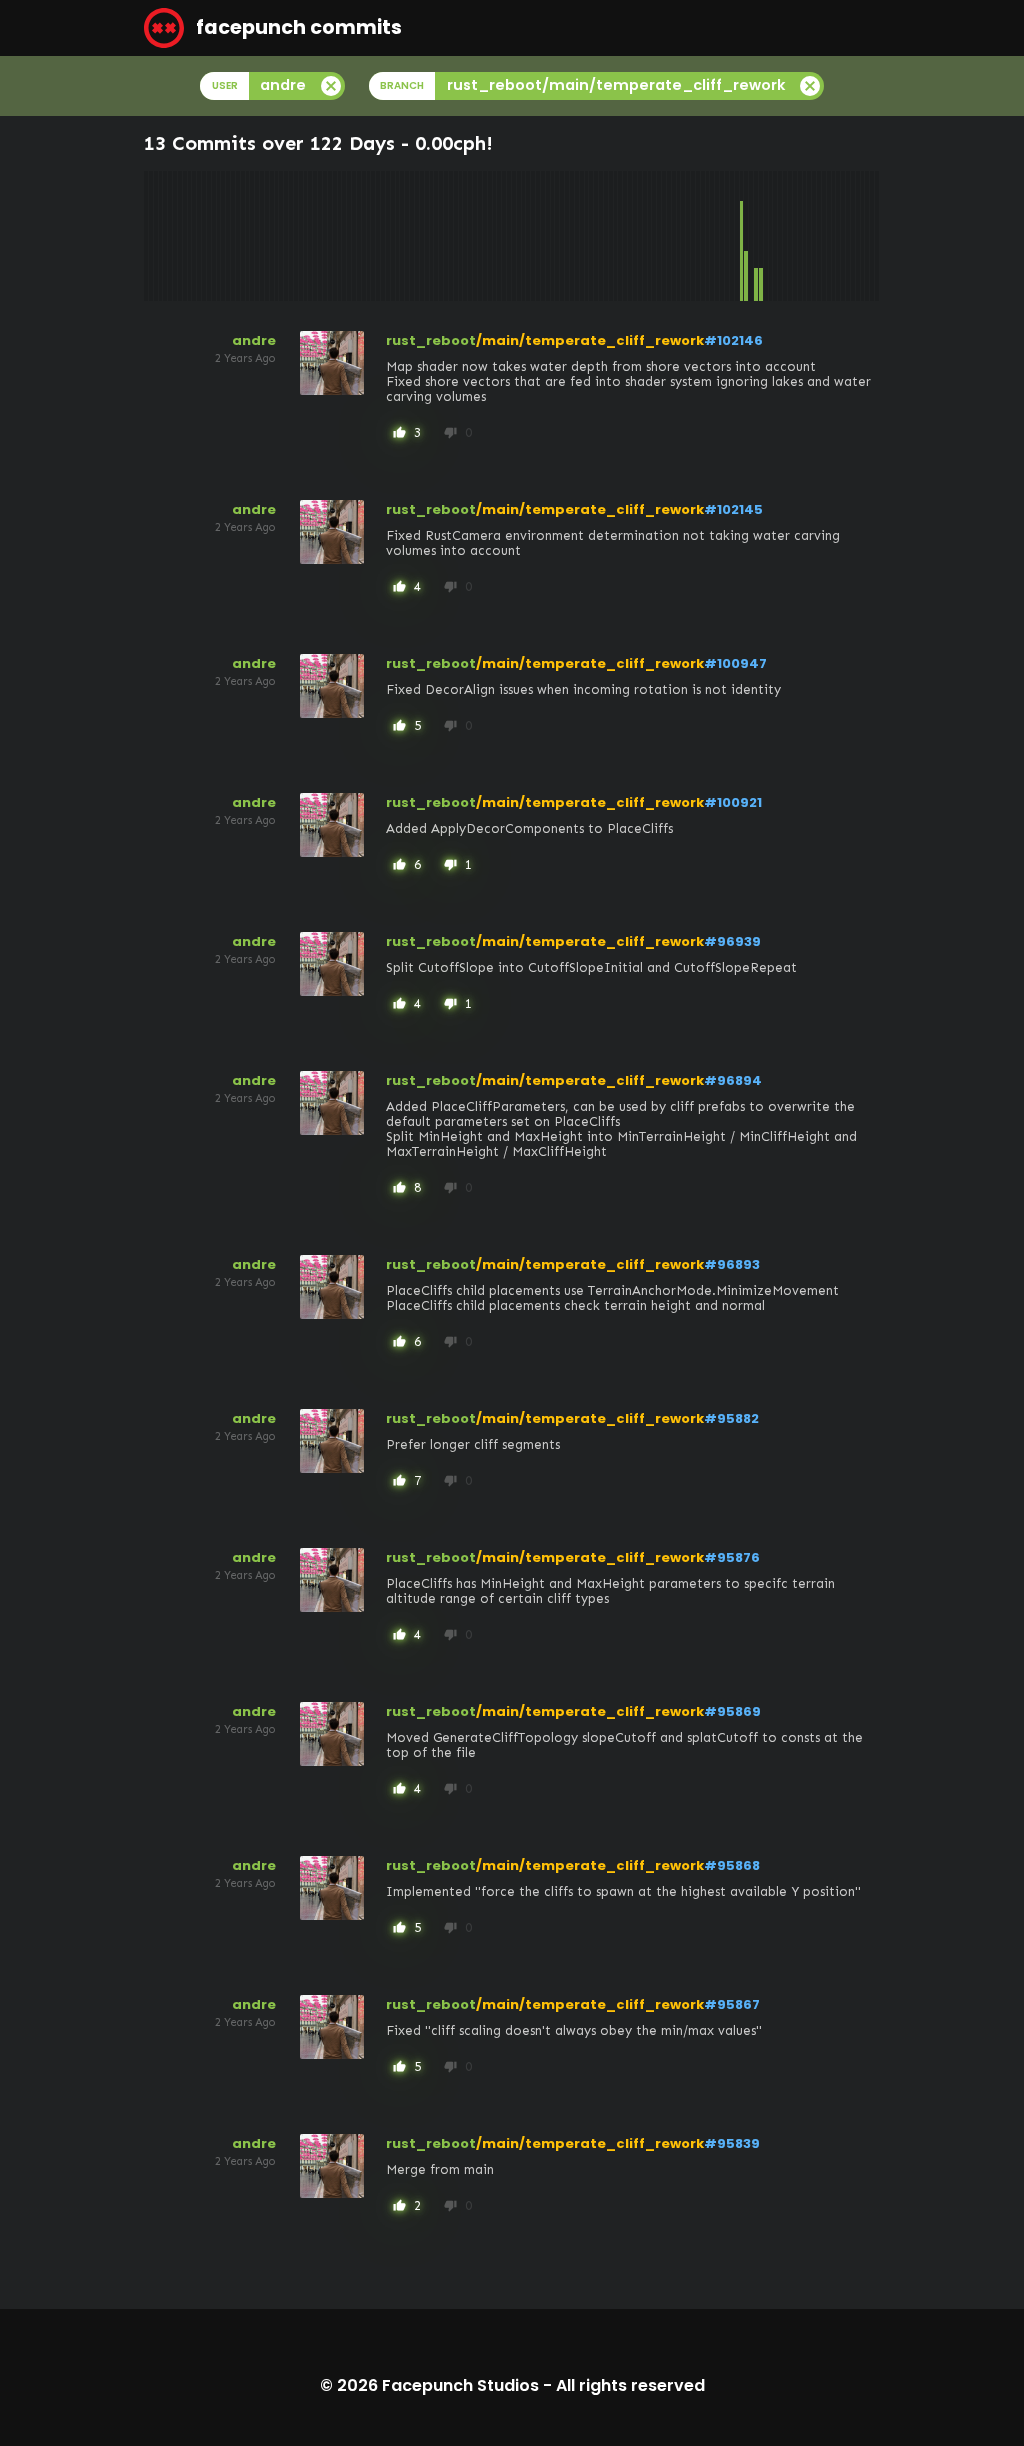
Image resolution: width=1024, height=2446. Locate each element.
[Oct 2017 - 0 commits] (364, 236)
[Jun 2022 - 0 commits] (635, 236)
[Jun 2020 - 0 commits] (519, 236)
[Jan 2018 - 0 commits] (378, 236)
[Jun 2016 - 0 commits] (286, 236)
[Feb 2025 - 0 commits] (790, 236)
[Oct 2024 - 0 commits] (771, 236)
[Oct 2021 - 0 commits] (596, 236)
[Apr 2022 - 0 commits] (625, 236)
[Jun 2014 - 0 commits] (170, 236)
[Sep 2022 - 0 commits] (650, 236)
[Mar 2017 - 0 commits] (330, 236)
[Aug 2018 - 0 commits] (412, 236)
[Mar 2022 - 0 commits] (620, 236)
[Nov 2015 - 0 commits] (252, 236)
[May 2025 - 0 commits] (805, 236)
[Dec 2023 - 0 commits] (722, 236)
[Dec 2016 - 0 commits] (315, 236)
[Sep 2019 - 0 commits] (475, 236)
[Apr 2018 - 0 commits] (393, 236)
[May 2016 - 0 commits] (281, 236)
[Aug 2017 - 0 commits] (354, 236)
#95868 (732, 1865)
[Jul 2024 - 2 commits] (756, 236)
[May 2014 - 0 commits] (165, 236)
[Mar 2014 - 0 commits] (156, 236)
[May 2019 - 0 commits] (456, 236)
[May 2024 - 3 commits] (746, 236)
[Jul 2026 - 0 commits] (872, 236)
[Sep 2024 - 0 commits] (766, 236)
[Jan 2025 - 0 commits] (785, 236)
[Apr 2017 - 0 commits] (335, 236)
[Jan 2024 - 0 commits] (727, 236)
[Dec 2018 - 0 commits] (432, 236)
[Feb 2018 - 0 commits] (383, 236)
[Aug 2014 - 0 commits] (180, 236)
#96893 (732, 1264)
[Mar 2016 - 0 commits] (272, 236)
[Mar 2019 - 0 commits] (446, 236)
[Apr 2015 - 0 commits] (219, 236)
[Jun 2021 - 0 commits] (577, 236)
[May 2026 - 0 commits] (863, 236)
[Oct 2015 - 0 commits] (248, 236)
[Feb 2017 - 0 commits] (325, 236)
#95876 (732, 1557)
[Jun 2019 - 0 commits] (461, 236)
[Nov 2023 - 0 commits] (717, 236)
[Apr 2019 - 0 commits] (451, 236)
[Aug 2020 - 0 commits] (528, 236)
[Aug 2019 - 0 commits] (470, 236)
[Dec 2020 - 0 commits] (548, 236)
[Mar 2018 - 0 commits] (388, 236)
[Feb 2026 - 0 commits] (848, 236)
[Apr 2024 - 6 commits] (742, 236)
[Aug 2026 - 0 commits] (877, 236)
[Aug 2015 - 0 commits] (238, 236)
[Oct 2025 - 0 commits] (829, 236)
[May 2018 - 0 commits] (398, 236)
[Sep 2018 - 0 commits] (417, 236)
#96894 (733, 1080)
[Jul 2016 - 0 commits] (291, 236)
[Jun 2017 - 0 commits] (344, 236)
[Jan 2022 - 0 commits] (611, 236)
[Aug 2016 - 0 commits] (296, 236)
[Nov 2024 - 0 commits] (775, 236)
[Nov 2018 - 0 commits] (427, 236)
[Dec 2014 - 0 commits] (199, 236)
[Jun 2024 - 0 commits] (751, 236)
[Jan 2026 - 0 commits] (843, 236)
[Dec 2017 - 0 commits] (373, 236)
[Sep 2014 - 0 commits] (185, 236)
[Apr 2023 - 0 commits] (683, 236)
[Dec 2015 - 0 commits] (257, 236)
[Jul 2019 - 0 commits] (465, 236)
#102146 (733, 340)
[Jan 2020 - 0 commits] (495, 236)
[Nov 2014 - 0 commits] (194, 236)
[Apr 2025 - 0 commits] (800, 236)
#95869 (732, 1711)
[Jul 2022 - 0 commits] (640, 236)
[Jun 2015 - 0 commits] (228, 236)
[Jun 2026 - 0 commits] (867, 236)
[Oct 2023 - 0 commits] (712, 236)
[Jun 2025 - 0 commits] (809, 236)
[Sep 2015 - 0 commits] (243, 236)
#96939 (732, 941)
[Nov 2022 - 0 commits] (659, 236)
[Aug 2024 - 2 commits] (761, 236)
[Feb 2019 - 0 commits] (441, 236)
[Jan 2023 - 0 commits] (669, 236)
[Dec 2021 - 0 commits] (606, 236)
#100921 (733, 802)
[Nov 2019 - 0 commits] (485, 236)
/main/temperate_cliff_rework (590, 340)
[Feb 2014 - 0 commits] (151, 236)
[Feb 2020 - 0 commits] (499, 236)
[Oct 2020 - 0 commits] (538, 236)
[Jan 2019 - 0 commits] (436, 236)
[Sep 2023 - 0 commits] (708, 236)
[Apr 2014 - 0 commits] (161, 236)
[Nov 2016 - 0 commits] (310, 236)
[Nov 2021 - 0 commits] (601, 236)
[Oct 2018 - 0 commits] (422, 236)
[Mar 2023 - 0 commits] (679, 236)
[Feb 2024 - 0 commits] (732, 236)
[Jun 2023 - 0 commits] (693, 236)
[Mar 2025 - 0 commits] (795, 236)
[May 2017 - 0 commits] (340, 236)
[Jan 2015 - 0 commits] (204, 236)
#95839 (732, 2143)
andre (254, 340)
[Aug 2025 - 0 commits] (819, 236)
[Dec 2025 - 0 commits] (838, 236)
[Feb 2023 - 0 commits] (674, 236)
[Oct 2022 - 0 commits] (654, 236)
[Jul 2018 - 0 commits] (407, 236)
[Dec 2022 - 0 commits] (664, 236)
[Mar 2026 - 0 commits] (853, 236)
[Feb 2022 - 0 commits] (616, 236)
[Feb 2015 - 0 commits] (209, 236)
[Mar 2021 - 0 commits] (562, 236)
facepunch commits (297, 27)
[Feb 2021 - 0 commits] (557, 236)
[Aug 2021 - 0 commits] (587, 236)
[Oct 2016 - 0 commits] (306, 236)
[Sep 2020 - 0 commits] (533, 236)
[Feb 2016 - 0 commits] (267, 236)
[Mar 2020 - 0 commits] (504, 236)
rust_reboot (431, 340)
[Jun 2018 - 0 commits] (402, 236)
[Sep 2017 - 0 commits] (359, 236)
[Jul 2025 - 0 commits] (814, 236)
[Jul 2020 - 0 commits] (524, 236)
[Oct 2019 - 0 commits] (480, 236)
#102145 (733, 509)
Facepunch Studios (460, 2385)
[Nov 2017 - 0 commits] (369, 236)
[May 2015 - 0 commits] (223, 236)
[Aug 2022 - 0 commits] (645, 236)
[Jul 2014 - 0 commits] (175, 236)
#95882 (731, 1418)
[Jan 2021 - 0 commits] (553, 236)
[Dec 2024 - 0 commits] (780, 236)
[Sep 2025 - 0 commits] (824, 236)
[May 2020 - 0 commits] (514, 236)
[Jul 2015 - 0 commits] (233, 236)
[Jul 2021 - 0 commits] (582, 236)
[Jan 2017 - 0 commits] (320, 236)
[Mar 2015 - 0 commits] (214, 236)
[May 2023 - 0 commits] (688, 236)
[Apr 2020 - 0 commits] (509, 236)
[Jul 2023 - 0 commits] (698, 236)
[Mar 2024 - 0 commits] (737, 236)
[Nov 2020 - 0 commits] (543, 236)
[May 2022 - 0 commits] (630, 236)
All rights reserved (630, 2385)
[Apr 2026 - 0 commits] (858, 236)
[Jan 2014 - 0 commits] (146, 236)
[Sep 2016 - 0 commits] (301, 236)
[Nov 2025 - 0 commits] (834, 236)
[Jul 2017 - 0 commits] (349, 236)
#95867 (732, 2004)
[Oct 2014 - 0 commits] (190, 236)
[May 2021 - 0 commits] (572, 236)
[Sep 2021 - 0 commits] (591, 236)
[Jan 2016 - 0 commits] (262, 236)
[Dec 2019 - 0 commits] (490, 236)
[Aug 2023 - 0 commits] (703, 236)
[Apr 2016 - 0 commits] (277, 236)
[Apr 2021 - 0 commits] (567, 236)
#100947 (735, 663)
